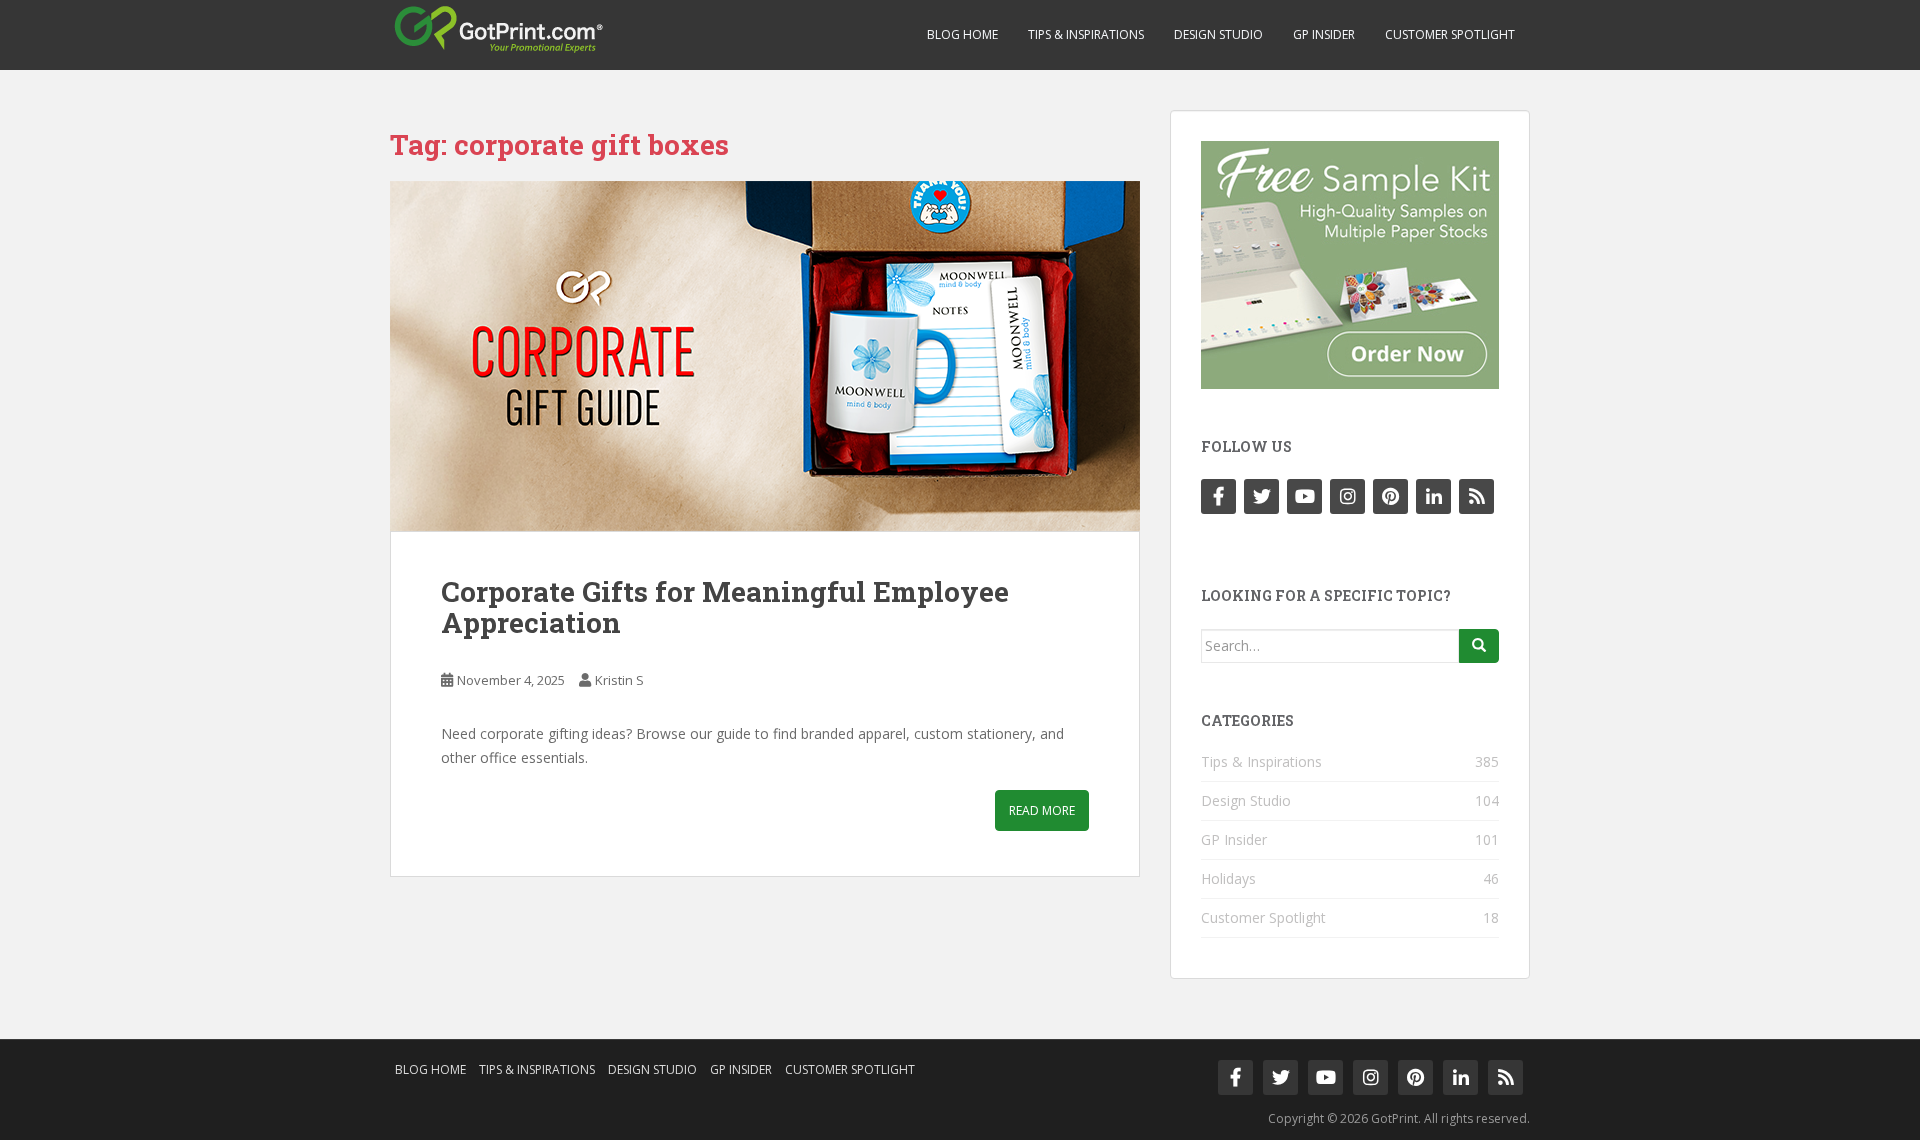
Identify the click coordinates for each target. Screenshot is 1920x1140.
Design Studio (1218, 34)
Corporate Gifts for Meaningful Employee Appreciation (725, 607)
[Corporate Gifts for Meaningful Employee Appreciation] (765, 356)
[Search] (1479, 646)
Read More (1042, 810)
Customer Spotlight (1450, 34)
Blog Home (962, 34)
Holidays (1228, 878)
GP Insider (1324, 34)
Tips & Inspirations (1086, 34)
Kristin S (619, 680)
